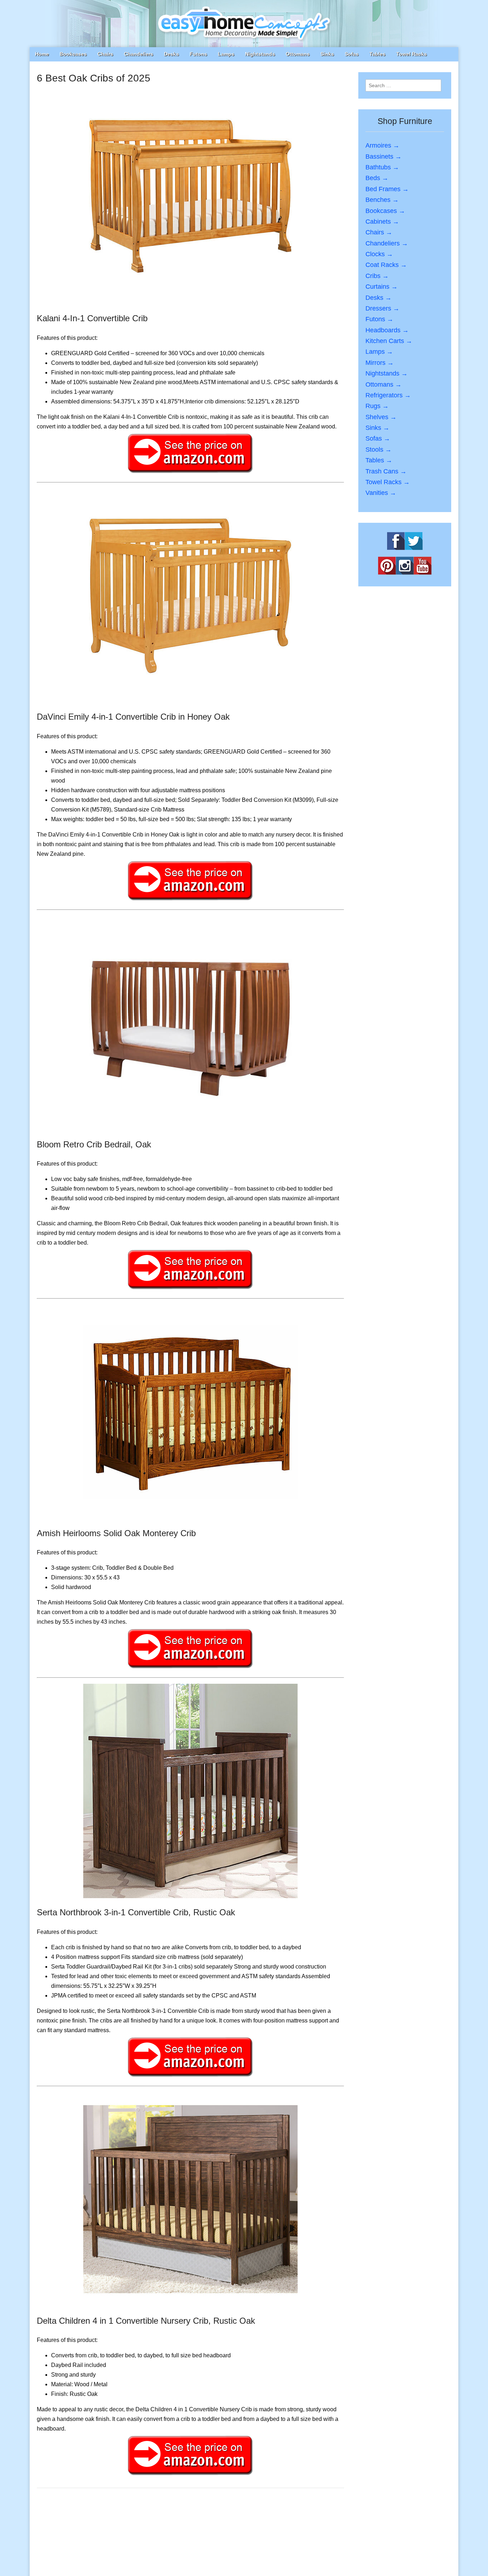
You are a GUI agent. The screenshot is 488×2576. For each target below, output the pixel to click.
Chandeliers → (387, 243)
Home (42, 54)
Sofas (352, 54)
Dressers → (382, 308)
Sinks (327, 54)
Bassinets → (384, 157)
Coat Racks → (386, 265)
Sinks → (377, 428)
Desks (171, 54)
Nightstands (260, 54)
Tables (377, 54)
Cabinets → (382, 222)
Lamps (226, 54)
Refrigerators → (388, 395)
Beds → (377, 178)
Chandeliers (139, 54)
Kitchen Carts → (389, 341)
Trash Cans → (386, 471)
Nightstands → (387, 373)
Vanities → (381, 493)
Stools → (379, 450)
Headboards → (387, 330)
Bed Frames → (387, 189)
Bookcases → (385, 211)
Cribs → (377, 276)
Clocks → (379, 254)
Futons (198, 54)
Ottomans (298, 54)
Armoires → (382, 145)
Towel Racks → (388, 482)
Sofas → (378, 438)
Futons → (379, 319)
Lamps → (379, 352)
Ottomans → (384, 384)
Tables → (379, 460)
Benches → (382, 200)
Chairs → (379, 232)
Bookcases (73, 54)
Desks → (379, 298)
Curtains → (382, 287)
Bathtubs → (382, 167)
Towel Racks (412, 54)
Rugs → (377, 406)
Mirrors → (380, 363)
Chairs (105, 54)
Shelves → (381, 417)
